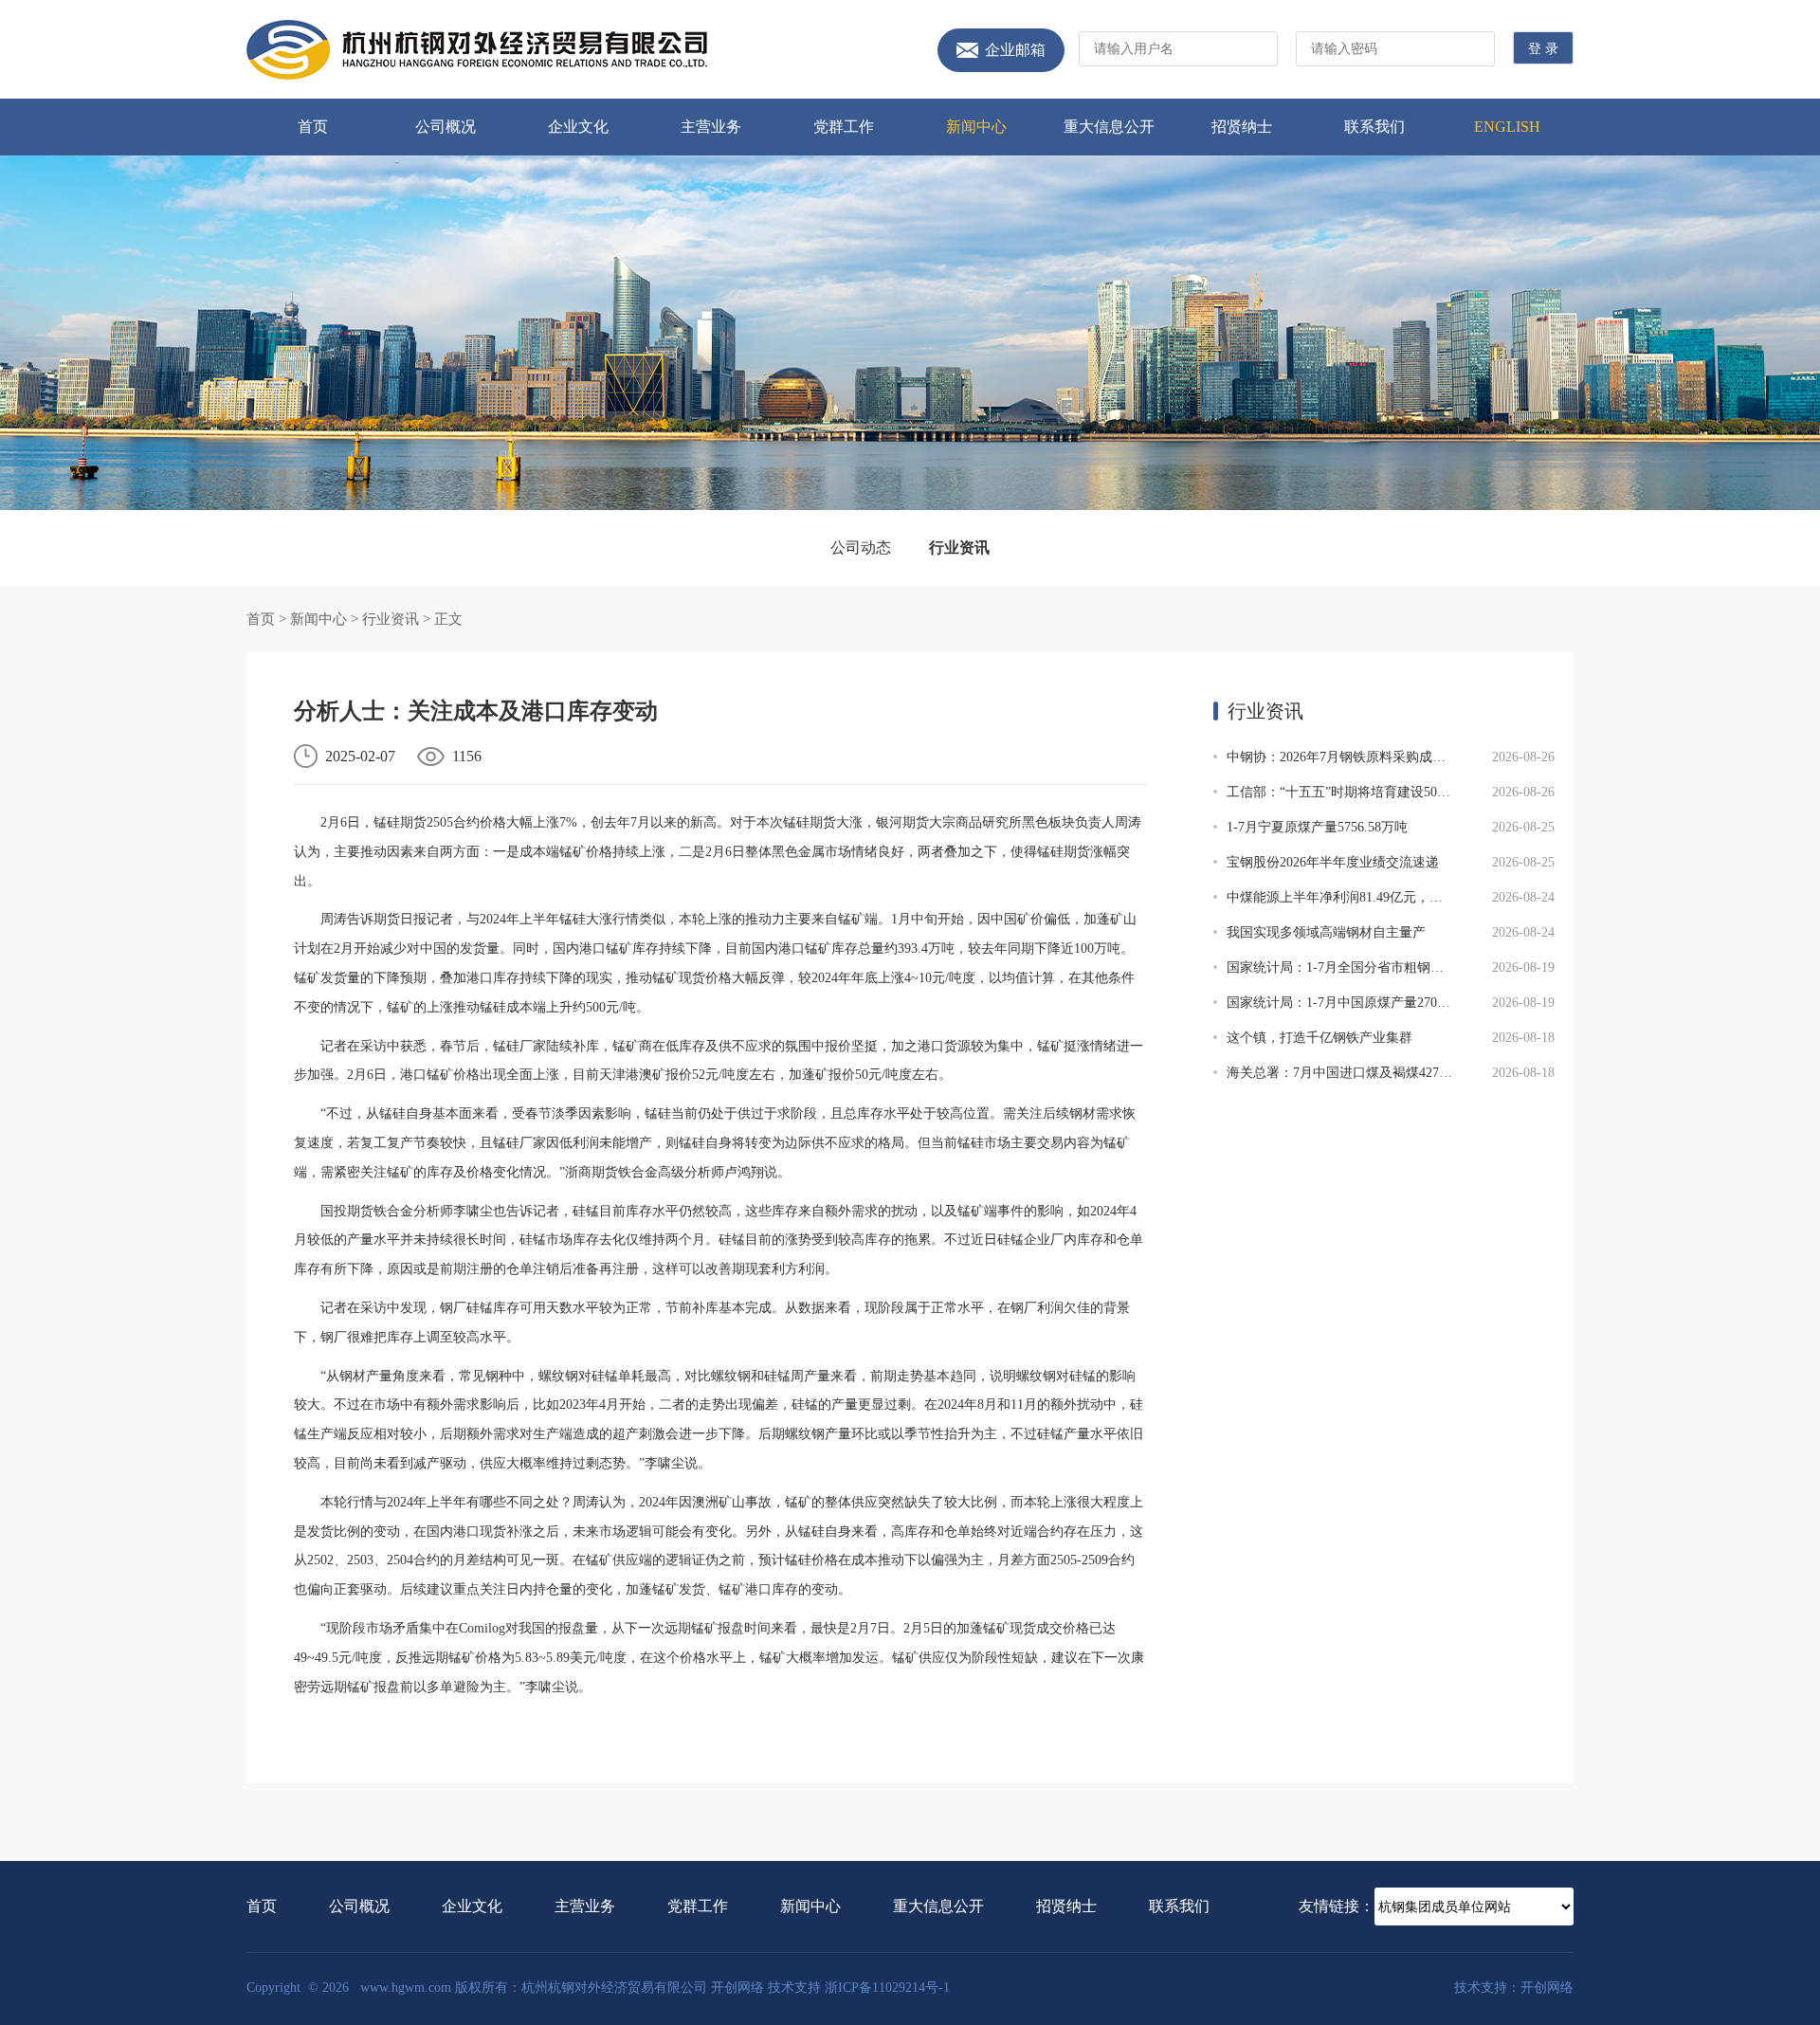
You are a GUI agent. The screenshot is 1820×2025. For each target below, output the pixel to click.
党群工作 (844, 127)
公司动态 (861, 547)
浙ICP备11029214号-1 (887, 1988)
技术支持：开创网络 (1514, 1988)
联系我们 (1374, 127)
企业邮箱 (1015, 50)
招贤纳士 (1242, 127)
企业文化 (578, 127)
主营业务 (711, 127)
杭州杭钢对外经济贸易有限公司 (477, 50)
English (1507, 127)
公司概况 (446, 127)
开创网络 (737, 1988)
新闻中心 (976, 127)
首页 (313, 127)
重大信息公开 (1109, 127)
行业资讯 (959, 547)
